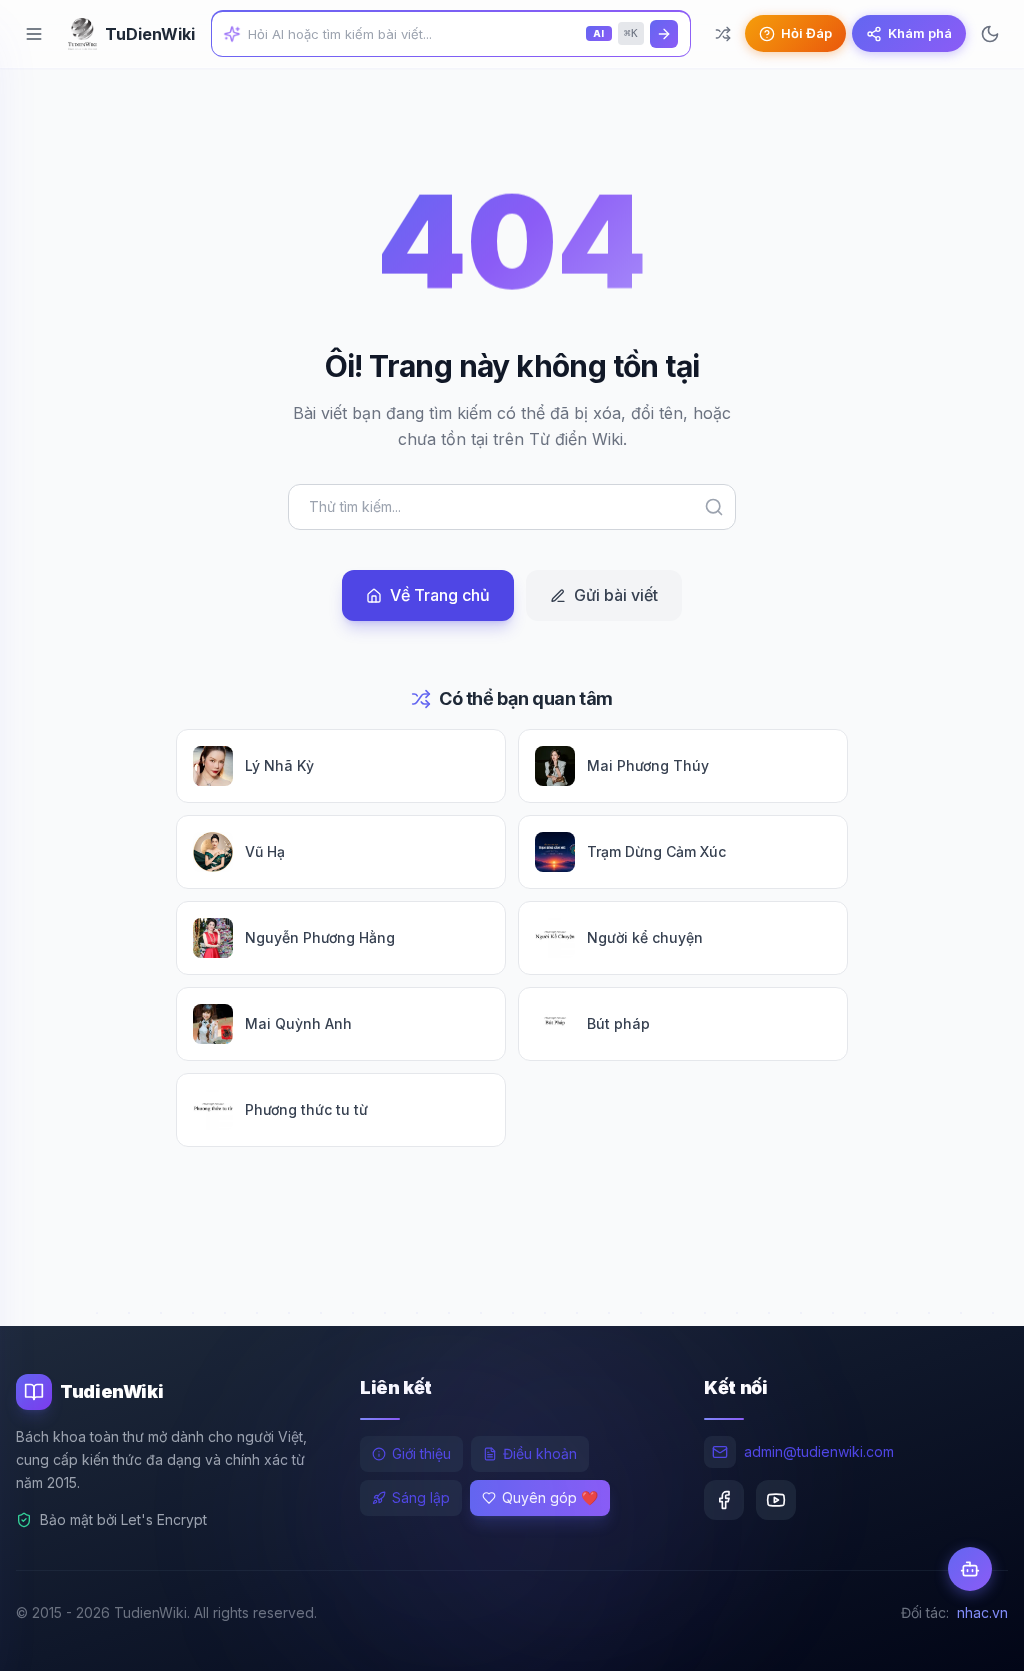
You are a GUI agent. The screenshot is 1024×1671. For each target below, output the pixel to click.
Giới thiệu (421, 1453)
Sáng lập (421, 1497)
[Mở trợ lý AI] (970, 1569)
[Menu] (34, 34)
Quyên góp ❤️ (550, 1497)
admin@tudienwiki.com (819, 1451)
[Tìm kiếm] (664, 34)
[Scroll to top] (970, 1637)
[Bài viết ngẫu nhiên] (723, 34)
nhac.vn (982, 1612)
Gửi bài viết (616, 595)
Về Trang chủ (440, 595)
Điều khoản (540, 1453)
